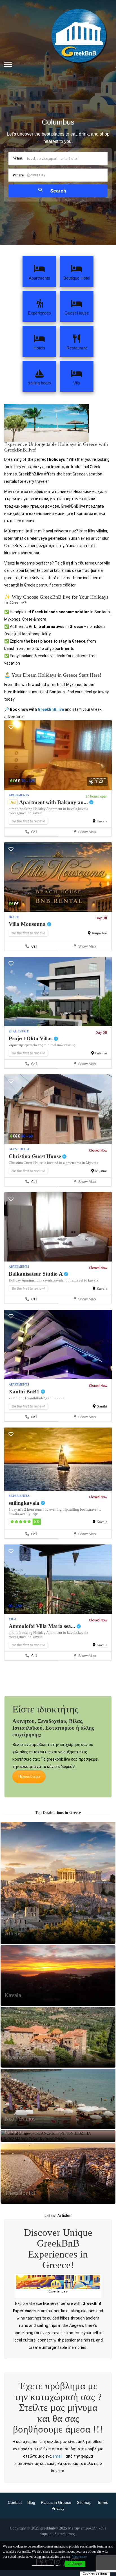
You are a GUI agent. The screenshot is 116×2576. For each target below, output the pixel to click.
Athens (13, 2479)
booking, (26, 809)
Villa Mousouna (28, 924)
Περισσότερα (29, 1777)
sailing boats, (79, 1509)
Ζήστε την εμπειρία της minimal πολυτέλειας (42, 1045)
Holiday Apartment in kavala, (56, 809)
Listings (58, 2520)
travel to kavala (31, 813)
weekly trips (29, 1514)
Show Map (87, 832)
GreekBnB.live (51, 709)
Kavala (102, 821)
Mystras (101, 1171)
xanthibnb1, (18, 1398)
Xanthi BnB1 (25, 1392)
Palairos (101, 1053)
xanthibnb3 (55, 1398)
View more (79, 2557)
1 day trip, (16, 1509)
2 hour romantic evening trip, (46, 1509)
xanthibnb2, (37, 1398)
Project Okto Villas (31, 1038)
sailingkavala (25, 1503)
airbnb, (14, 809)
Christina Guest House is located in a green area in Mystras (53, 1163)
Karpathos (100, 933)
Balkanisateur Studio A (36, 1274)
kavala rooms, (64, 1280)
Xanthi (102, 1406)
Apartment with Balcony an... (54, 802)
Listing (58, 2427)
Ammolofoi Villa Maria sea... (43, 1626)
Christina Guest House (35, 1156)
